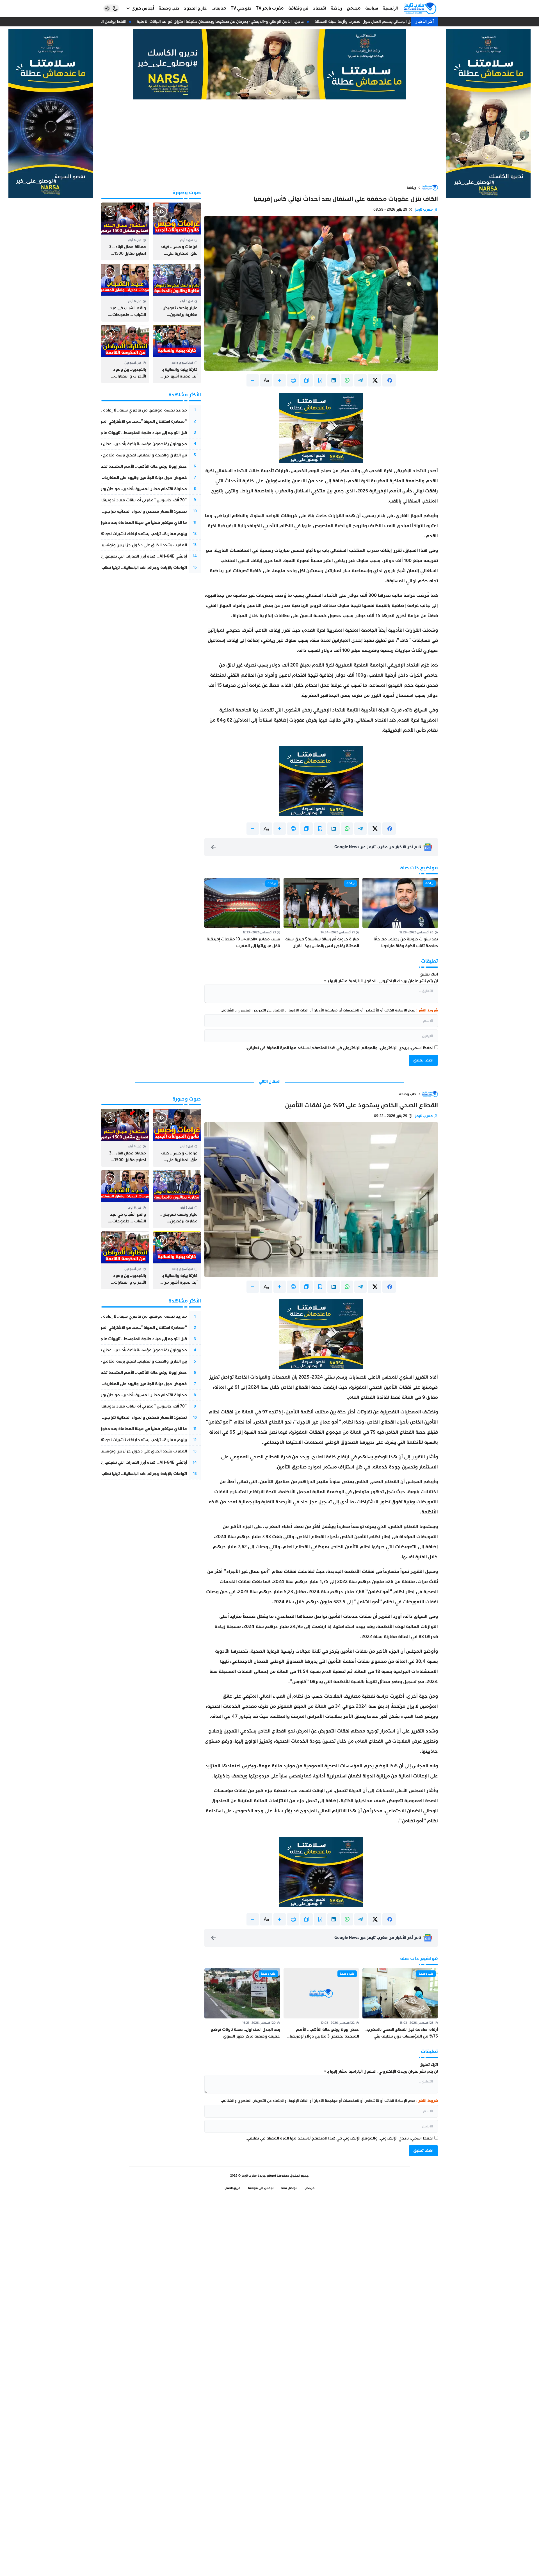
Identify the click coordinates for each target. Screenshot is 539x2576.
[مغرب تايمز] (420, 8)
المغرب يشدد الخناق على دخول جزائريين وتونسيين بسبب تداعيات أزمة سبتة (121, 545)
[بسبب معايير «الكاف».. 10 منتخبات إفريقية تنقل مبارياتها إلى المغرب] (242, 914)
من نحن (310, 2188)
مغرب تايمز (424, 210)
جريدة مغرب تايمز (253, 2176)
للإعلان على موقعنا (261, 2188)
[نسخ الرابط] (307, 380)
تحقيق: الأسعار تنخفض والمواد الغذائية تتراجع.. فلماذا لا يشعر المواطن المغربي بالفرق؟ (108, 511)
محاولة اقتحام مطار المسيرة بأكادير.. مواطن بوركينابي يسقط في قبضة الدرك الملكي (112, 489)
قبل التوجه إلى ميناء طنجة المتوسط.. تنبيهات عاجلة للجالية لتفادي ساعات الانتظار (116, 433)
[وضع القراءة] (320, 380)
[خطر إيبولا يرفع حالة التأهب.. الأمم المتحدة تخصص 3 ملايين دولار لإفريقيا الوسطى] (321, 2004)
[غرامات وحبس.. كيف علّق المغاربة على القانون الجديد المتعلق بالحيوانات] (177, 231)
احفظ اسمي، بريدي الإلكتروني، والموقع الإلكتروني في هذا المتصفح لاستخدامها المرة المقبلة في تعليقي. (340, 1048)
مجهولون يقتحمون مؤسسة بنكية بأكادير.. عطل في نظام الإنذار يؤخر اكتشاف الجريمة (111, 444)
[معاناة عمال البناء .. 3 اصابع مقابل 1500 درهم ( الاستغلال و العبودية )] (125, 231)
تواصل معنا (289, 2188)
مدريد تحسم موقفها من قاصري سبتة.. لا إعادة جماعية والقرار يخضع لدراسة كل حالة (111, 410)
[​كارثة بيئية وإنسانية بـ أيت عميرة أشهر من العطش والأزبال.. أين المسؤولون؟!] (177, 354)
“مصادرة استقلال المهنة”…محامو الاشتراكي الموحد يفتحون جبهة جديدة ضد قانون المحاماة (105, 421)
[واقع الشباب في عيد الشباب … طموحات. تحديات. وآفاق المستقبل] (125, 293)
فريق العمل (232, 2188)
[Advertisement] (269, 142)
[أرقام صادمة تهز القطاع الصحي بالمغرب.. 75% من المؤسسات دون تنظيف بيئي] (400, 2004)
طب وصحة (407, 1094)
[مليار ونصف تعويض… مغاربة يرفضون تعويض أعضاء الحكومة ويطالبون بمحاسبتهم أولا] (177, 293)
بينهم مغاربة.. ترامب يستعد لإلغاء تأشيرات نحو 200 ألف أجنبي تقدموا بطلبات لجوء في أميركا (106, 534)
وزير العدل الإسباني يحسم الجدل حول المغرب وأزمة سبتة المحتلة (382, 21)
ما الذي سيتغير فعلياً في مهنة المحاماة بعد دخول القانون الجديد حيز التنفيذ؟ (119, 523)
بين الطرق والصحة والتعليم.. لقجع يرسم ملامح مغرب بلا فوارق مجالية (124, 455)
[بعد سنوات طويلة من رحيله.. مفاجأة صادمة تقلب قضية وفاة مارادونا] (400, 914)
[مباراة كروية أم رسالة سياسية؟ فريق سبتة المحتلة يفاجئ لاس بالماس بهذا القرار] (321, 914)
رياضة (411, 188)
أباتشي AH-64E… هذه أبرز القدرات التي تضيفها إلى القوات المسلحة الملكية (121, 556)
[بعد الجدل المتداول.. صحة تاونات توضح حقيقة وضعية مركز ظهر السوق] (242, 2004)
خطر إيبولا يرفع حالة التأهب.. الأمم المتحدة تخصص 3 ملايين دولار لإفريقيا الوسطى (112, 466)
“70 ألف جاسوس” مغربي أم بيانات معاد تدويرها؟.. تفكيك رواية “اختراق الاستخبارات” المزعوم (104, 500)
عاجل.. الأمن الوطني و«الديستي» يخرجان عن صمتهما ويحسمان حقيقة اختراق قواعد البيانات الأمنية (232, 21)
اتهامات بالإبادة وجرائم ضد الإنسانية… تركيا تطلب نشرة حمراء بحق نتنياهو (123, 568)
